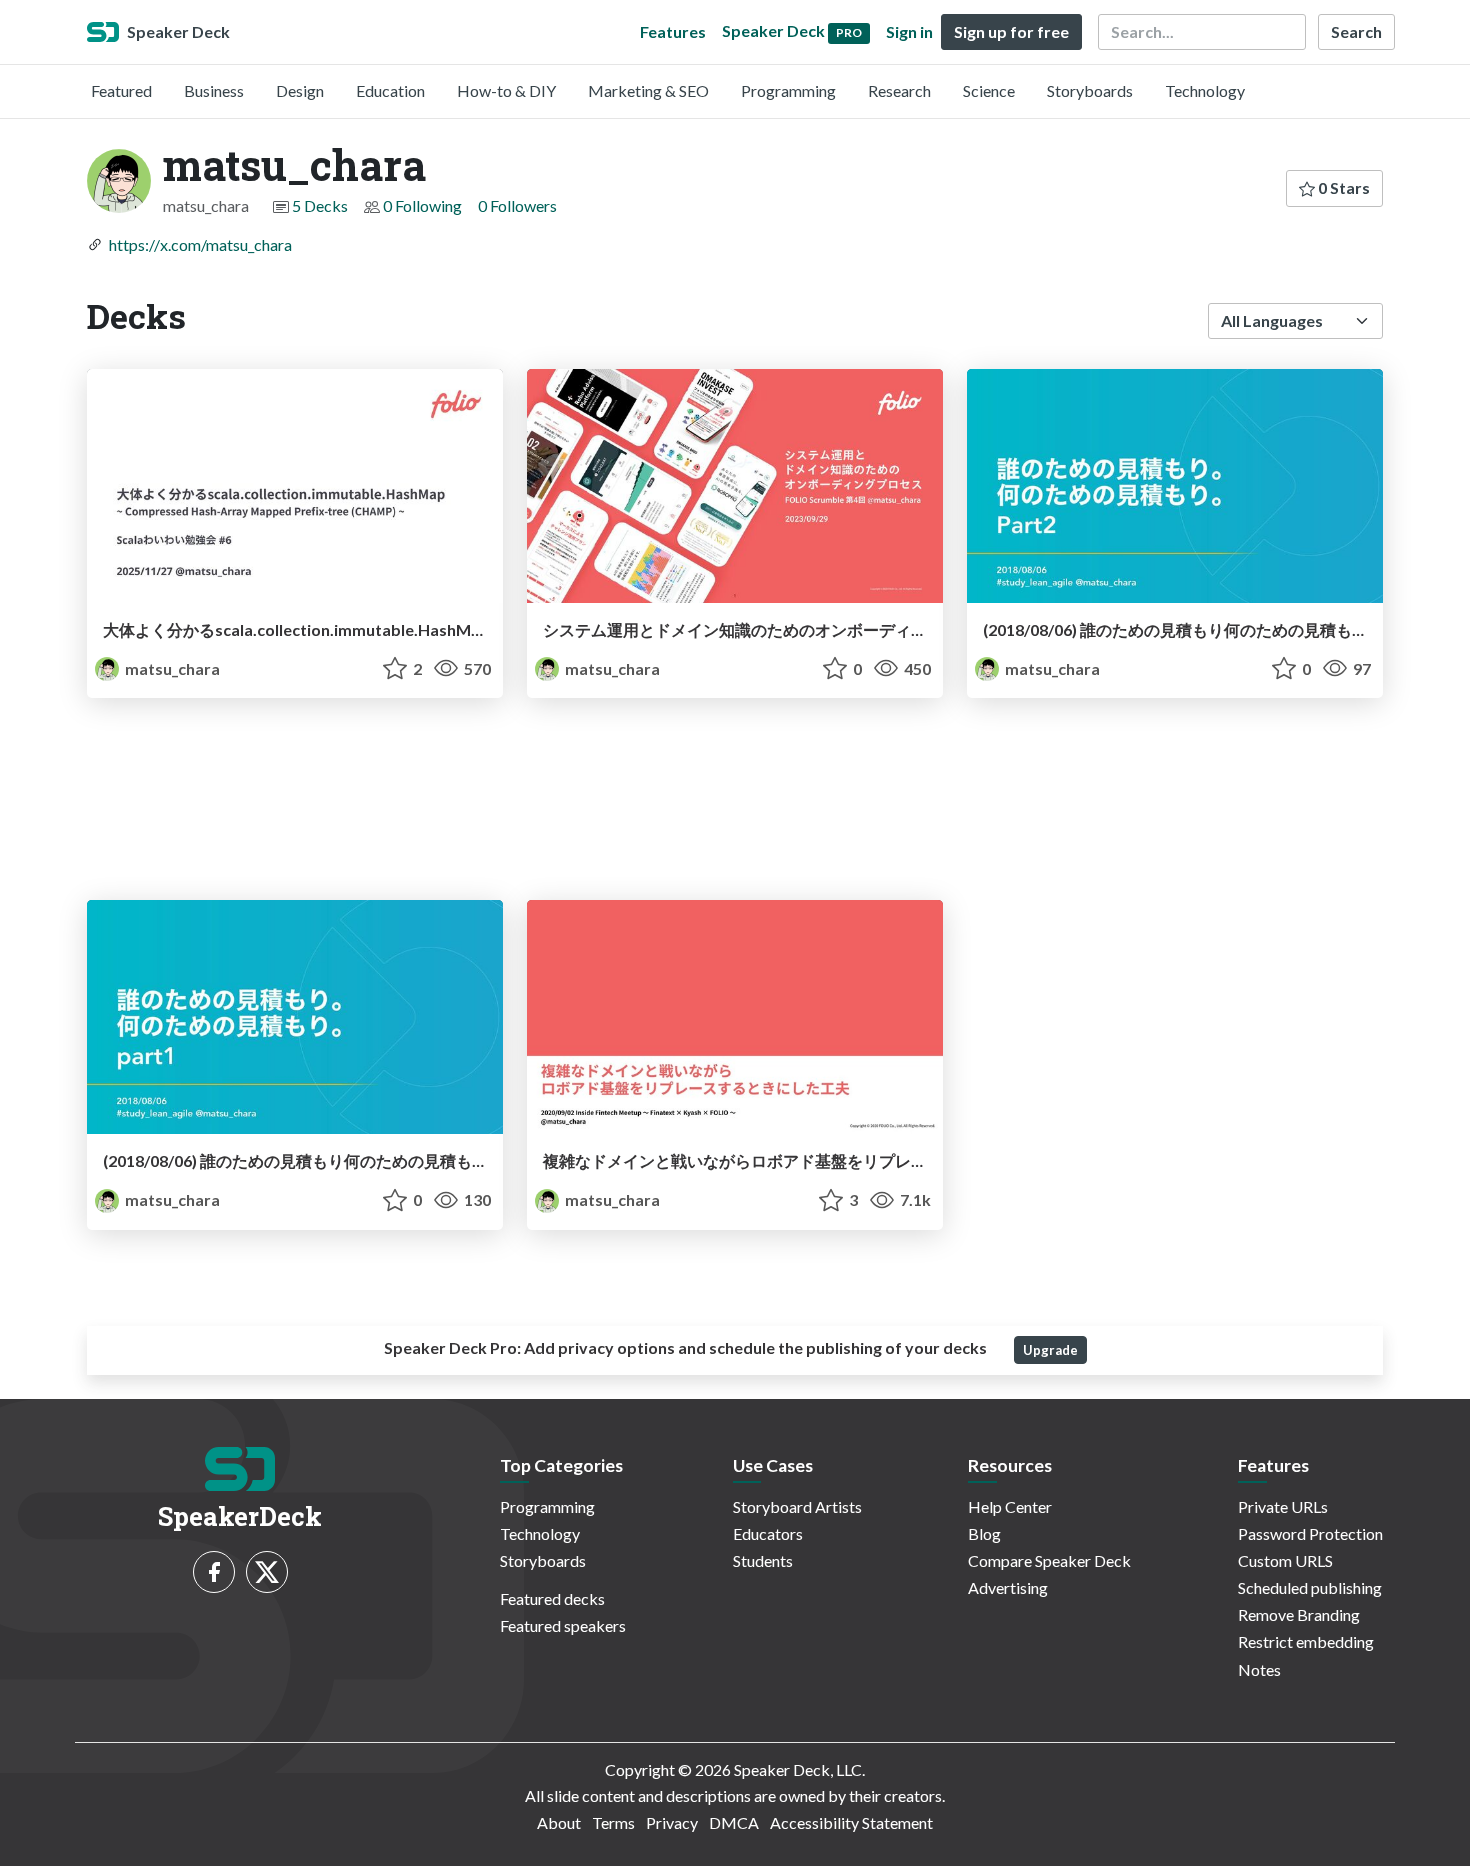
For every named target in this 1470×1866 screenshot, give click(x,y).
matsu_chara (171, 668)
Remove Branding (1299, 1614)
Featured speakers (563, 1625)
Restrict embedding (1306, 1641)
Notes (1259, 1669)
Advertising (1008, 1587)
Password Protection (1310, 1533)
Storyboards (1090, 90)
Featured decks (552, 1598)
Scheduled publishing (1310, 1587)
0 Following (422, 205)
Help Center (1010, 1506)
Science (989, 90)
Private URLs (1283, 1506)
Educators (768, 1533)
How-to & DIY (506, 90)
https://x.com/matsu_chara (200, 244)
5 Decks (320, 205)
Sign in (909, 31)
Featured (121, 90)
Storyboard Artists (797, 1506)
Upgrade (1050, 1350)
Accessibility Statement (851, 1822)
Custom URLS (1285, 1560)
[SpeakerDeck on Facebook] (214, 1572)
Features (673, 31)
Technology (1205, 90)
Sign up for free (1011, 31)
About (559, 1822)
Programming (788, 90)
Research (899, 90)
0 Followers (517, 205)
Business (214, 90)
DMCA (734, 1822)
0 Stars (1342, 187)
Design (300, 90)
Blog (984, 1533)
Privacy (672, 1822)
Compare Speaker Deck (1049, 1560)
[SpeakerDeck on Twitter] (267, 1572)
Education (390, 90)
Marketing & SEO (648, 90)
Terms (613, 1822)
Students (763, 1560)
